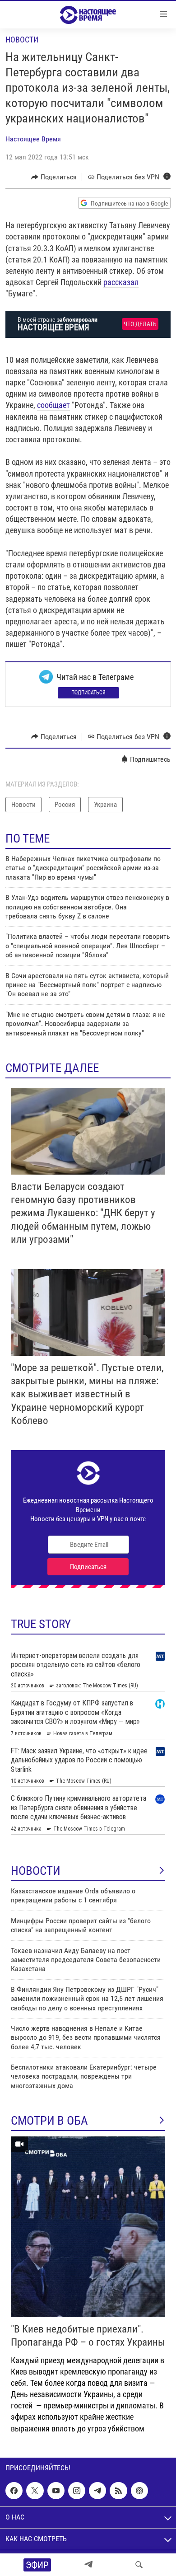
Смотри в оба (49, 2121)
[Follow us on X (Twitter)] (35, 2491)
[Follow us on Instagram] (77, 2491)
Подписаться (88, 693)
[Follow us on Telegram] (97, 2491)
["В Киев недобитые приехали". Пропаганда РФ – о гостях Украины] (88, 2227)
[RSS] (118, 2491)
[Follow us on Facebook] (14, 2491)
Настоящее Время (33, 139)
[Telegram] (88, 2565)
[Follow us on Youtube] (56, 2491)
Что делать (140, 324)
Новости (22, 40)
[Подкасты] (139, 2491)
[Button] (54, 177)
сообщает (53, 405)
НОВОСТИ (36, 1871)
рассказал (121, 282)
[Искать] (139, 2565)
